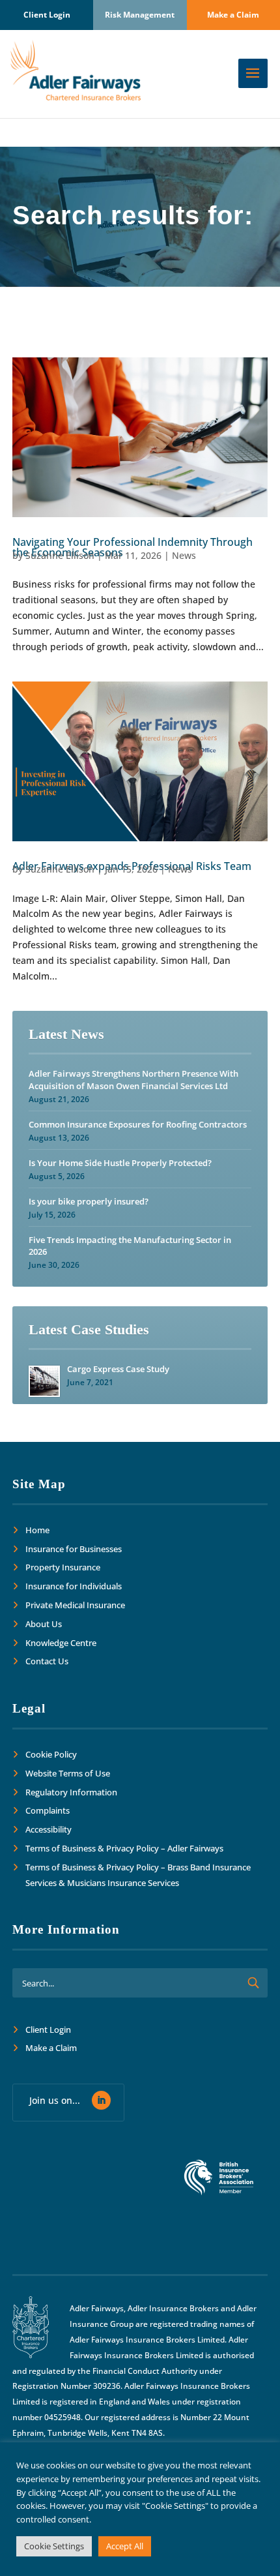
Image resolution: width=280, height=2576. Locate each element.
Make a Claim (233, 15)
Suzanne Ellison (60, 555)
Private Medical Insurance (75, 1605)
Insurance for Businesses (74, 1549)
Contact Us (47, 1661)
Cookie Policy (51, 1754)
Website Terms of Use (68, 1773)
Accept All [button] (125, 2546)
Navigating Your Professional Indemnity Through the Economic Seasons (133, 547)
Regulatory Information (71, 1792)
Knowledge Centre (61, 1643)
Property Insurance (63, 1567)
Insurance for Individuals (74, 1586)
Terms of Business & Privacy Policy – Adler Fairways (124, 1848)
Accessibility (49, 1829)
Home (37, 1530)
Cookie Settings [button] (54, 2546)
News (184, 555)
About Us (44, 1624)
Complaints (48, 1810)
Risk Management (140, 15)
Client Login (47, 15)
